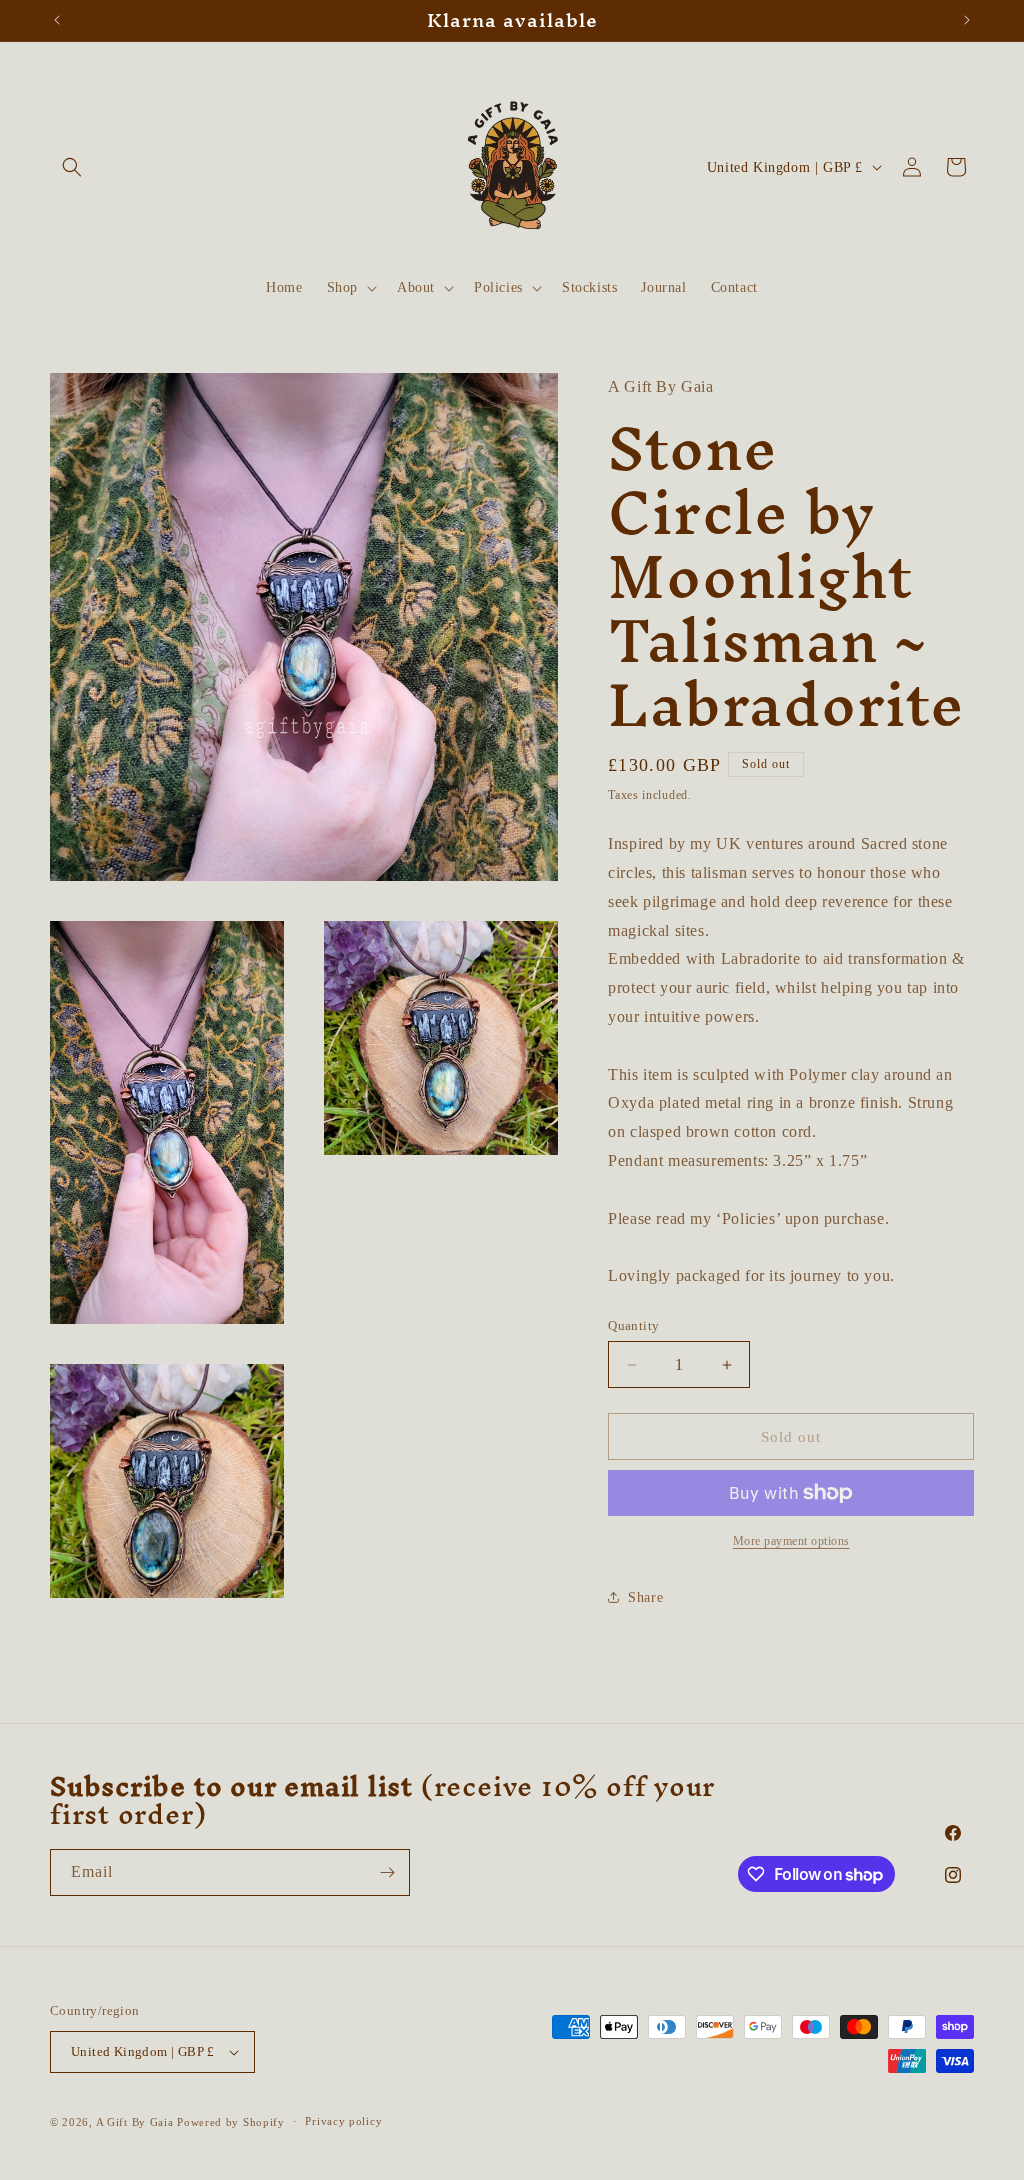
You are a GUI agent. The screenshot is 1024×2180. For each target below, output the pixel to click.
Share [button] (645, 1597)
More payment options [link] (791, 1541)
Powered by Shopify (231, 2122)
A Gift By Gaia (135, 2122)
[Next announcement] (967, 20)
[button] (72, 167)
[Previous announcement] (57, 20)
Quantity (633, 1325)
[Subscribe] (387, 1872)
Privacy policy (343, 2121)
